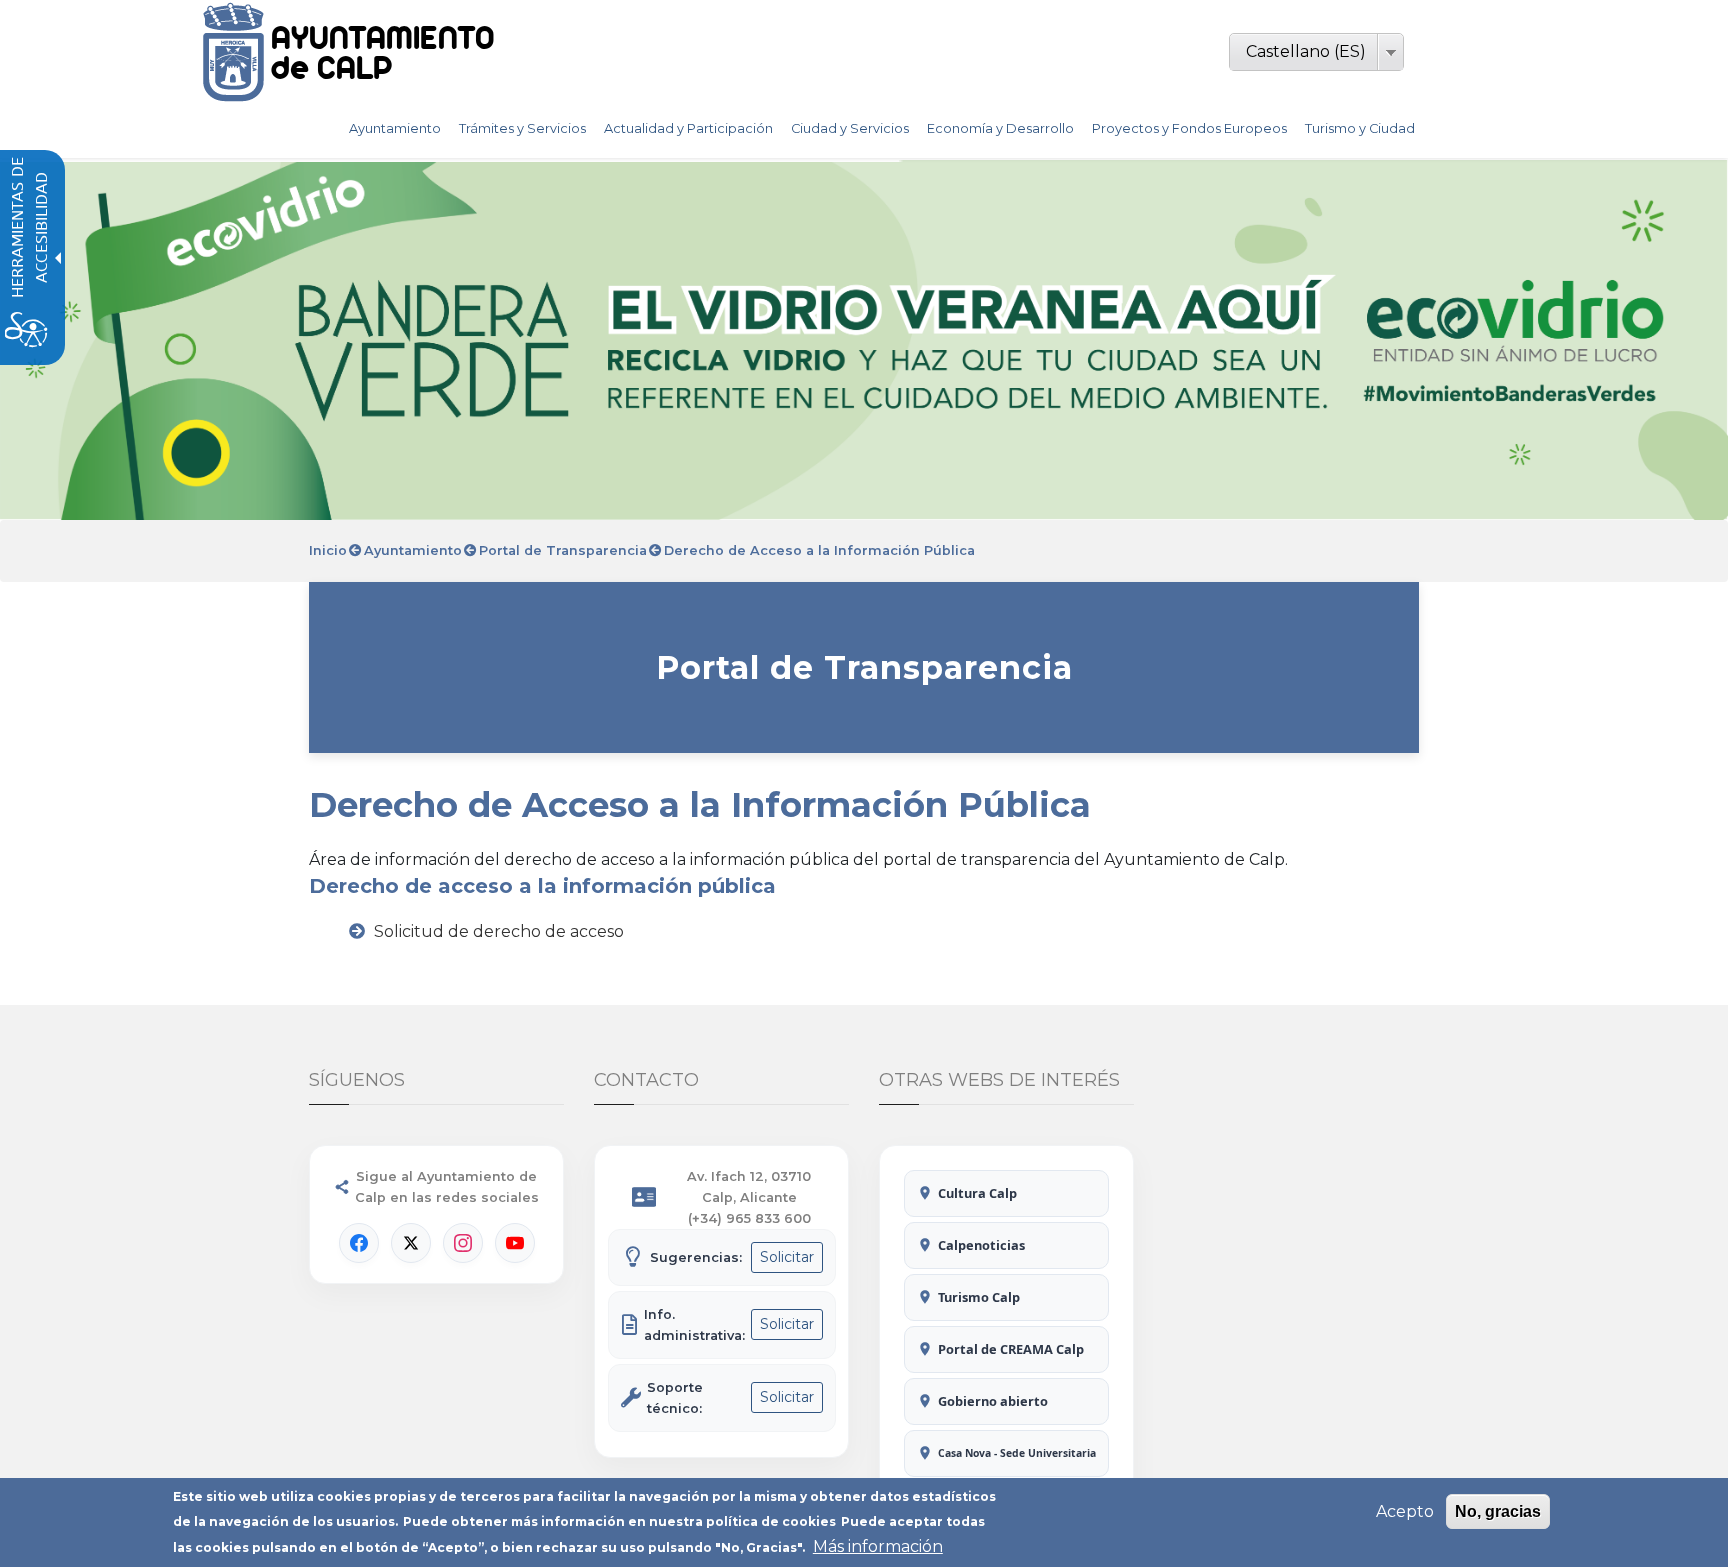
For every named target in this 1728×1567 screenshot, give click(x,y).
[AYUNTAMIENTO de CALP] (233, 52)
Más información (878, 1546)
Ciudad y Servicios (850, 128)
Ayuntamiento (395, 128)
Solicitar (787, 1257)
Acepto (1405, 1511)
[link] (401, 52)
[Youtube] (515, 1243)
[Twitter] (411, 1243)
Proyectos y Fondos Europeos (1189, 128)
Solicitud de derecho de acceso (499, 931)
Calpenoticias (981, 1245)
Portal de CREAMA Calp (1011, 1349)
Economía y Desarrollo (1000, 128)
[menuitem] (395, 129)
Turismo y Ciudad (1360, 128)
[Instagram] (463, 1243)
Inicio (328, 550)
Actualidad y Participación (688, 128)
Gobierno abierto (993, 1401)
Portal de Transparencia (563, 550)
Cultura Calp (977, 1193)
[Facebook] (359, 1243)
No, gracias (1498, 1511)
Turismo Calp (979, 1297)
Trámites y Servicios (522, 128)
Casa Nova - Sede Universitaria (1017, 1453)
